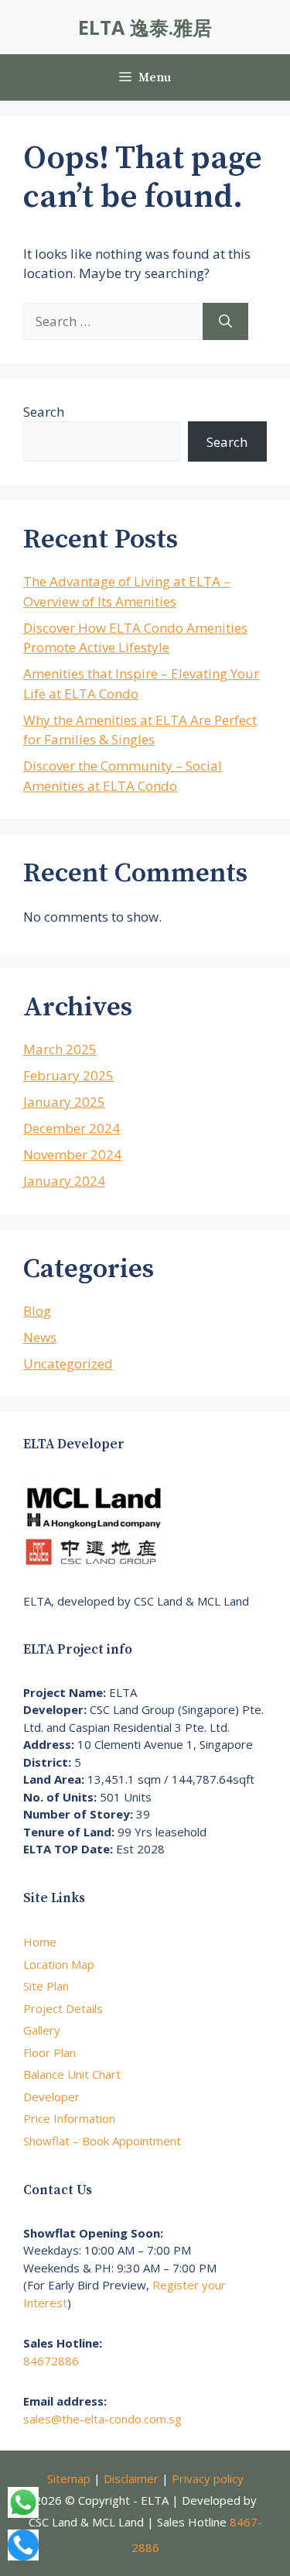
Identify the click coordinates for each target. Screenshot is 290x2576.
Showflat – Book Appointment (102, 2141)
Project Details (63, 2008)
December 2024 (72, 1128)
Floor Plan (49, 2052)
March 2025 (60, 1049)
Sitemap (69, 2478)
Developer (51, 2097)
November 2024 (72, 1154)
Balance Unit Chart (72, 2074)
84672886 (51, 2361)
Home (40, 1942)
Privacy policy (208, 2478)
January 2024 (64, 1181)
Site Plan (46, 1986)
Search (44, 412)
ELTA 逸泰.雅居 (145, 27)
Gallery (42, 2030)
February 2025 (68, 1075)
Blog (37, 1311)
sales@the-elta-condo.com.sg (102, 2419)
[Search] (225, 321)
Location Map (59, 1964)
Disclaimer (131, 2478)
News (40, 1337)
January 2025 (64, 1102)
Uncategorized (68, 1364)
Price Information (69, 2118)
